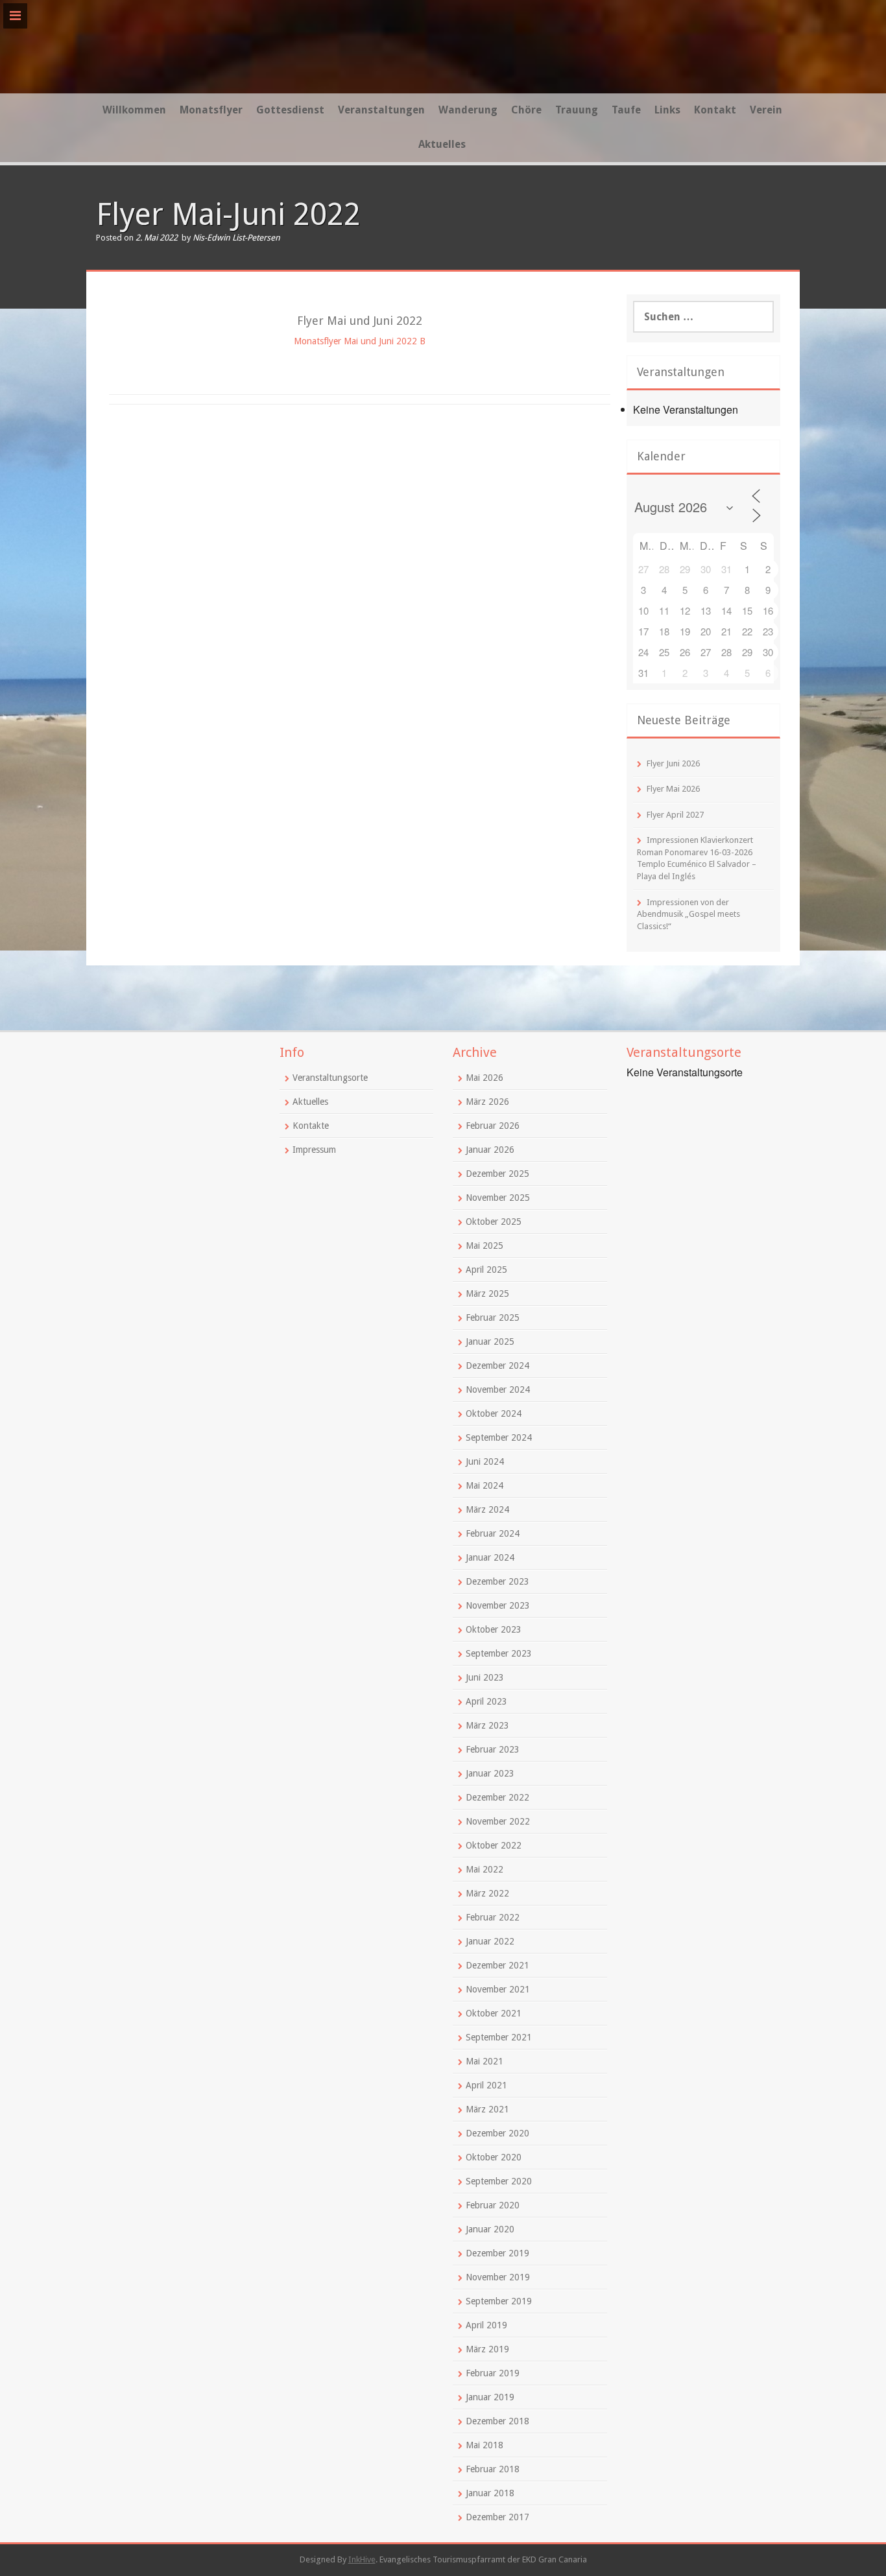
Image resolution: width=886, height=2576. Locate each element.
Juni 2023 (485, 1677)
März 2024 (487, 1509)
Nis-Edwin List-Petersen (236, 238)
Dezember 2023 (497, 1581)
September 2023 (499, 1653)
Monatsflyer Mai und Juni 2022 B (360, 341)
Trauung (577, 110)
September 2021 (499, 2037)
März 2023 (487, 1725)
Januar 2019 (490, 2397)
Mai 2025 (485, 1246)
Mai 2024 (485, 1485)
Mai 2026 (485, 1078)
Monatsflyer (211, 110)
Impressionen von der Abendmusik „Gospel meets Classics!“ (688, 914)
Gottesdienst (290, 110)
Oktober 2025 (494, 1222)
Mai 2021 (485, 2061)
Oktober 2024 (494, 1413)
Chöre (526, 110)
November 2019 (498, 2277)
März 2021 (487, 2109)
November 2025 (498, 1198)
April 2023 (486, 1701)
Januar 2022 (490, 1941)
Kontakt (715, 110)
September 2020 (499, 2181)
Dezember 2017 (497, 2517)
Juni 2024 (485, 1461)
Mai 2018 (485, 2445)
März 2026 (487, 1102)
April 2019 (486, 2325)
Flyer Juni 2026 (673, 763)
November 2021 (498, 1989)
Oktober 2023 (494, 1629)
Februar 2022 (493, 1917)
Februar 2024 (493, 1533)
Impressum (314, 1150)
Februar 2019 (493, 2373)
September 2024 (499, 1437)
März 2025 (487, 1294)
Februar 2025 (493, 1318)
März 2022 (487, 1893)
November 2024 (498, 1389)
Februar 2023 (493, 1749)
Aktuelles (442, 144)
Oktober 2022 (494, 1845)
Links (667, 110)
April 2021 (486, 2085)
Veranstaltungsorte (330, 1078)
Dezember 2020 (497, 2133)
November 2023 (498, 1605)
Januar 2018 (490, 2493)
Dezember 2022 (497, 1797)
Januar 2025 (490, 1341)
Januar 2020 (490, 2229)
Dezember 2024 (497, 1365)
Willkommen (134, 110)
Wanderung (468, 110)
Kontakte (311, 1126)
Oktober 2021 (494, 2013)
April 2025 (486, 1270)
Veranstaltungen (381, 110)
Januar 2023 (490, 1773)
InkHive (362, 2559)
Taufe (626, 110)
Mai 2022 (485, 1869)
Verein (766, 110)
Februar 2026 (493, 1126)
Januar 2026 (490, 1150)
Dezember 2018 (497, 2421)
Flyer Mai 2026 (673, 789)
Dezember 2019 (497, 2253)
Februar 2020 (493, 2205)
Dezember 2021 (497, 1965)
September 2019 (499, 2301)
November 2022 (498, 1821)
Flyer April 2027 (675, 815)
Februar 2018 (493, 2469)
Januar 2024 (490, 1557)
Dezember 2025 (497, 1174)
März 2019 (487, 2349)
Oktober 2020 (494, 2157)
